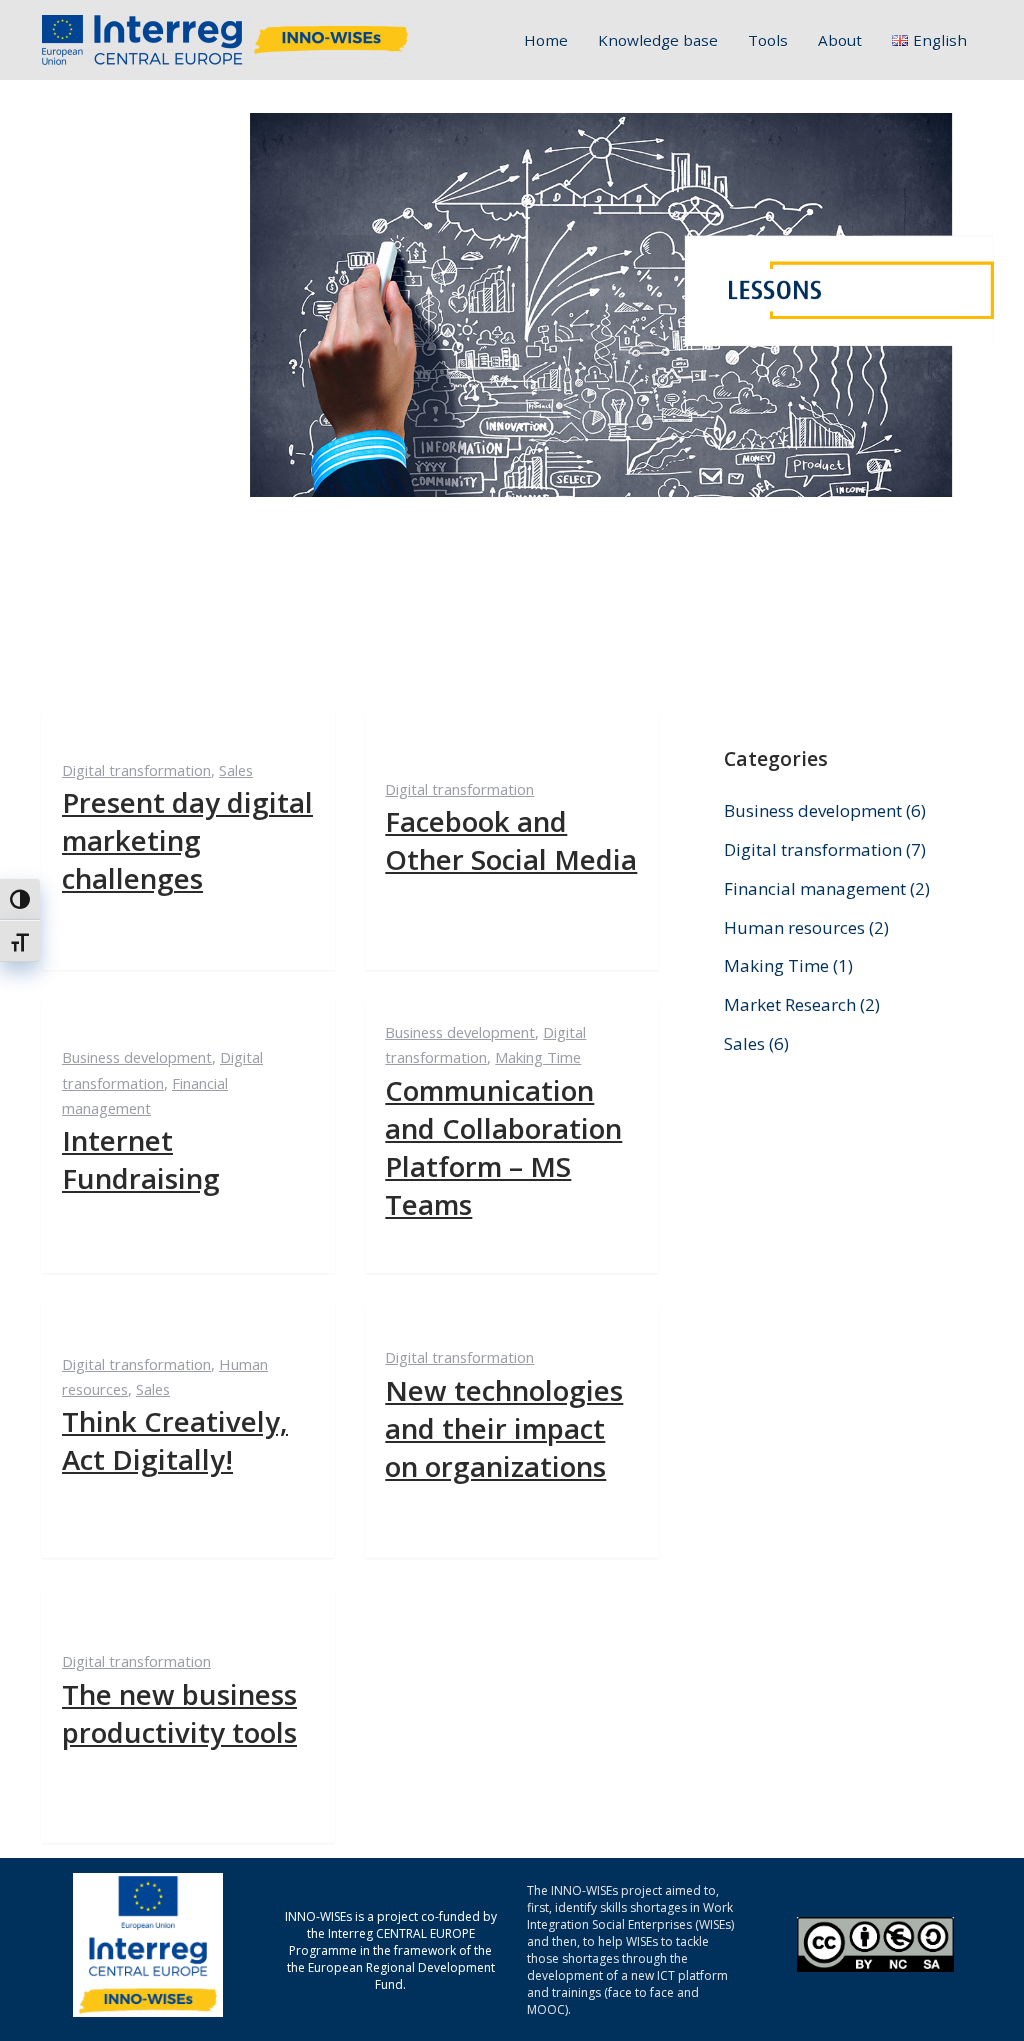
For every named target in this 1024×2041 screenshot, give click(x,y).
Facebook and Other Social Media (511, 840)
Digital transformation (136, 770)
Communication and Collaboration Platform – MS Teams (503, 1147)
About (840, 40)
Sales (236, 770)
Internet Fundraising (141, 1159)
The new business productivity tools (179, 1713)
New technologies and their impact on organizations (504, 1428)
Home (546, 40)
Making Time (538, 1057)
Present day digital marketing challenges (187, 840)
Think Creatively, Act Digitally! (175, 1440)
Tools (768, 40)
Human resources (794, 927)
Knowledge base (658, 40)
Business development (137, 1057)
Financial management (815, 888)
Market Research (790, 1004)
